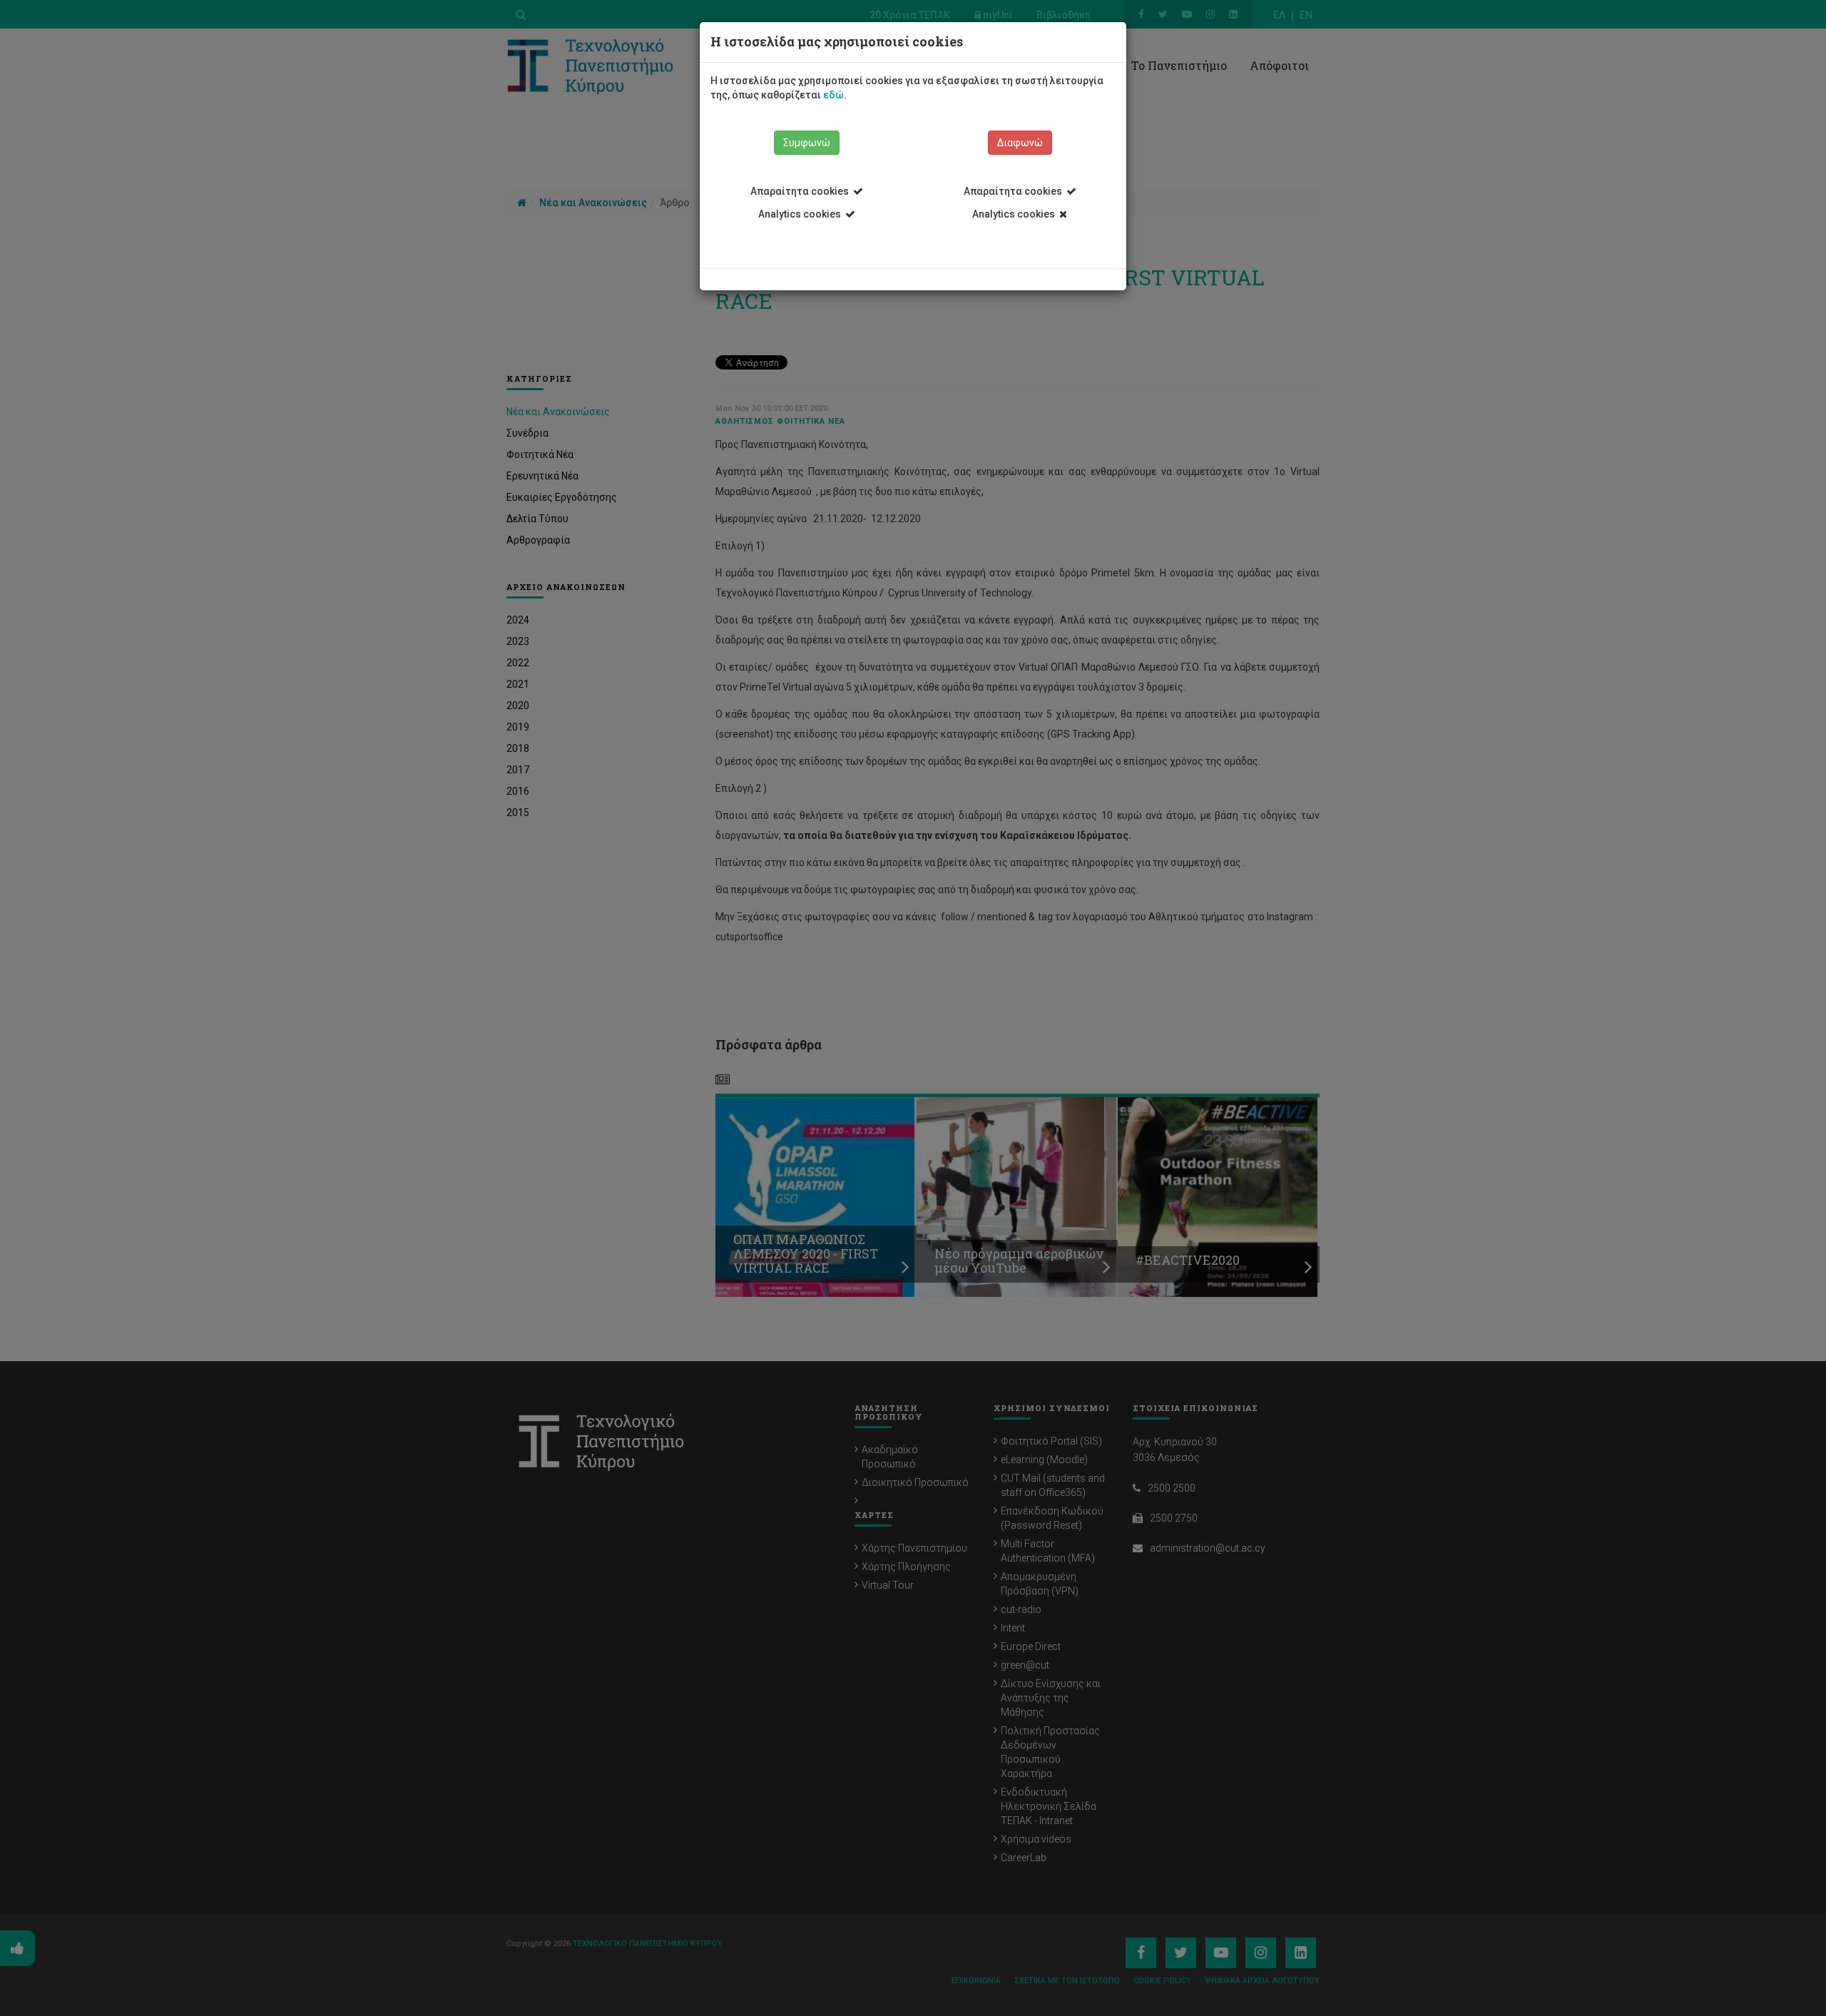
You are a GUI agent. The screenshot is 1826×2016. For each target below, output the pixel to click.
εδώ (833, 95)
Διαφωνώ (1020, 143)
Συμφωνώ (807, 143)
